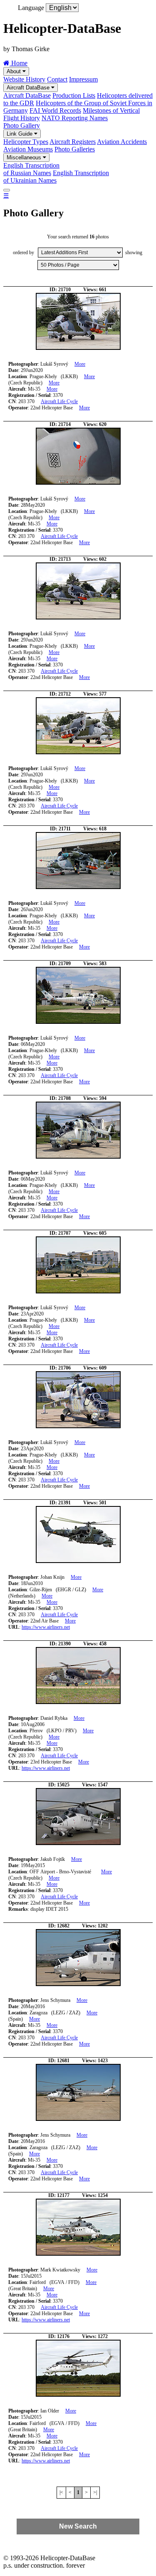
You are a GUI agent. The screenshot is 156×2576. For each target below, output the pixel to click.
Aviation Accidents (122, 142)
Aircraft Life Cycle (59, 401)
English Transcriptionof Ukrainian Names (56, 177)
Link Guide (20, 134)
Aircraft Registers (73, 142)
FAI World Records (55, 110)
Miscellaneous (25, 157)
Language (31, 8)
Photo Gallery (22, 125)
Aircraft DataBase (29, 88)
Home (19, 63)
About (15, 71)
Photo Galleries (75, 149)
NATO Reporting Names (75, 118)
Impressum (83, 79)
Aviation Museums (28, 149)
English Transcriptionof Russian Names (31, 169)
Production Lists (74, 95)
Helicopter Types (26, 142)
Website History (24, 79)
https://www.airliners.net (46, 1627)
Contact (57, 79)
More (80, 364)
